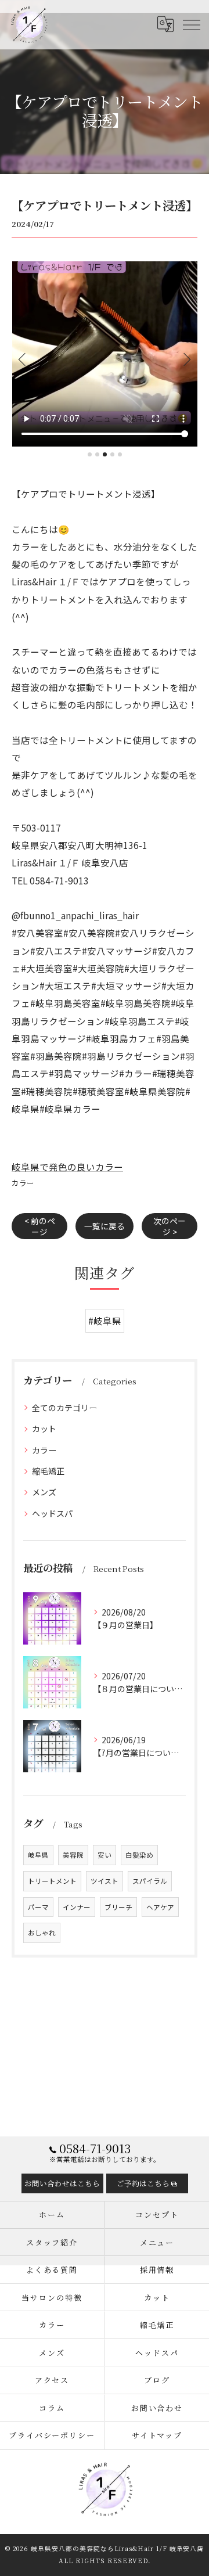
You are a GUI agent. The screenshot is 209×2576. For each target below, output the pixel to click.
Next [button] (186, 359)
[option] (105, 354)
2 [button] (97, 454)
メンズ (44, 1492)
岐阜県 (38, 1855)
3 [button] (105, 454)
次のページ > (170, 1226)
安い (105, 1855)
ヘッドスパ (52, 1513)
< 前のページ (40, 1226)
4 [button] (112, 454)
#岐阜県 (105, 1321)
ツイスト (105, 1881)
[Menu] (191, 24)
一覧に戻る (105, 1226)
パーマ (38, 1907)
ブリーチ (118, 1907)
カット (44, 1429)
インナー (77, 1907)
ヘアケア (160, 1907)
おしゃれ (42, 1933)
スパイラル (150, 1881)
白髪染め (139, 1855)
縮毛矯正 (48, 1471)
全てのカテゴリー (64, 1408)
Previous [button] (23, 359)
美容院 (73, 1855)
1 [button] (90, 454)
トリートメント (52, 1881)
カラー (23, 1183)
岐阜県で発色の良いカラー (67, 1167)
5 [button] (120, 454)
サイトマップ (157, 2435)
